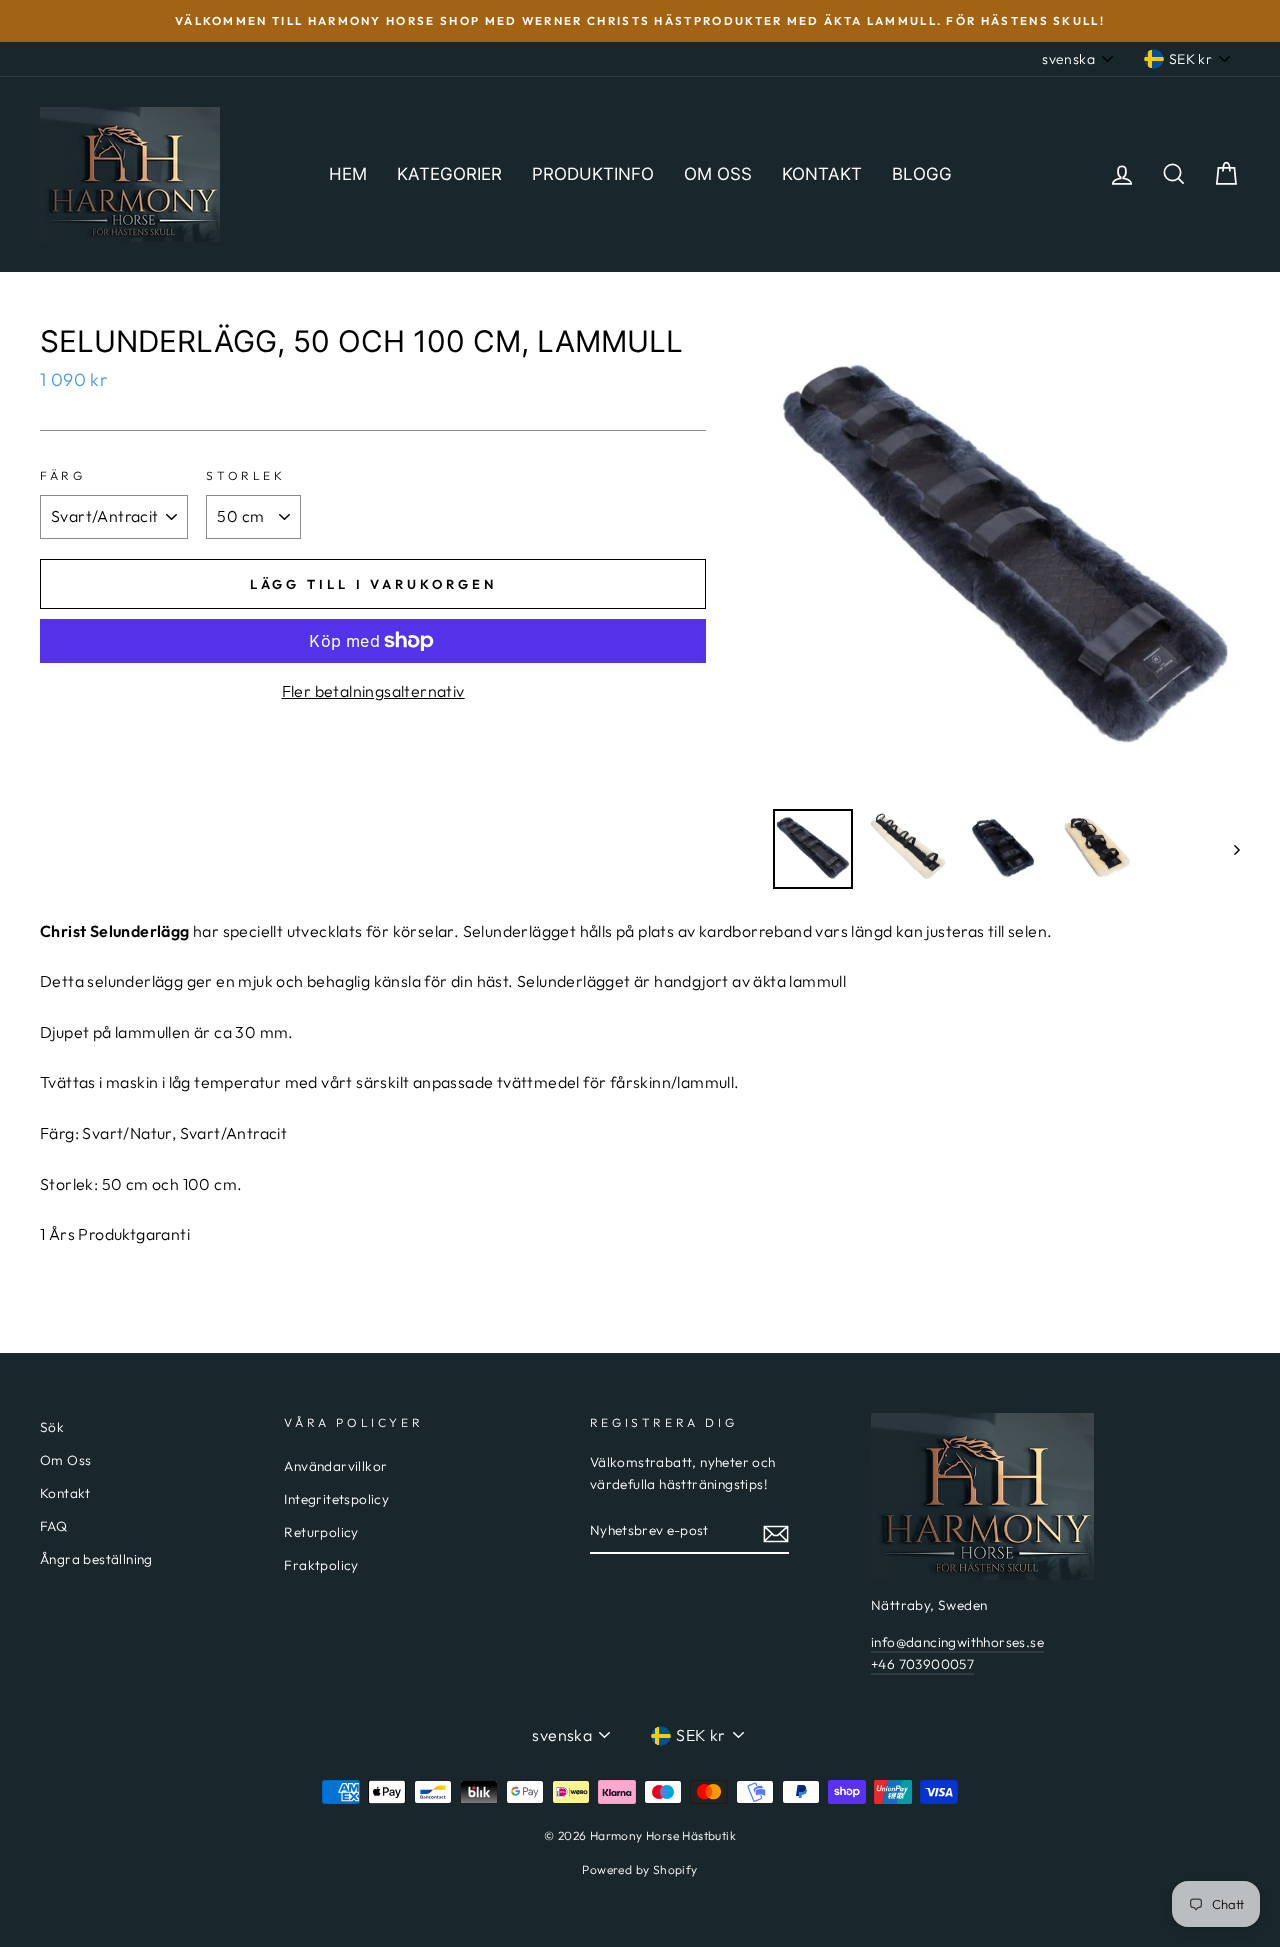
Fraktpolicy (321, 1565)
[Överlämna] (776, 1532)
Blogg (922, 174)
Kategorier (449, 174)
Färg (62, 475)
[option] (640, 21)
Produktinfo (593, 174)
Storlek (245, 475)
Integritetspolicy (336, 1499)
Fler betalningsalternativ (373, 691)
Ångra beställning (96, 1559)
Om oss (718, 174)
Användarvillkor (335, 1466)
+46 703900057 (922, 1664)
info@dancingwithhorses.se (957, 1642)
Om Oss (65, 1460)
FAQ (53, 1526)
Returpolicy (321, 1532)
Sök (52, 1427)
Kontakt (822, 174)
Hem (348, 174)
